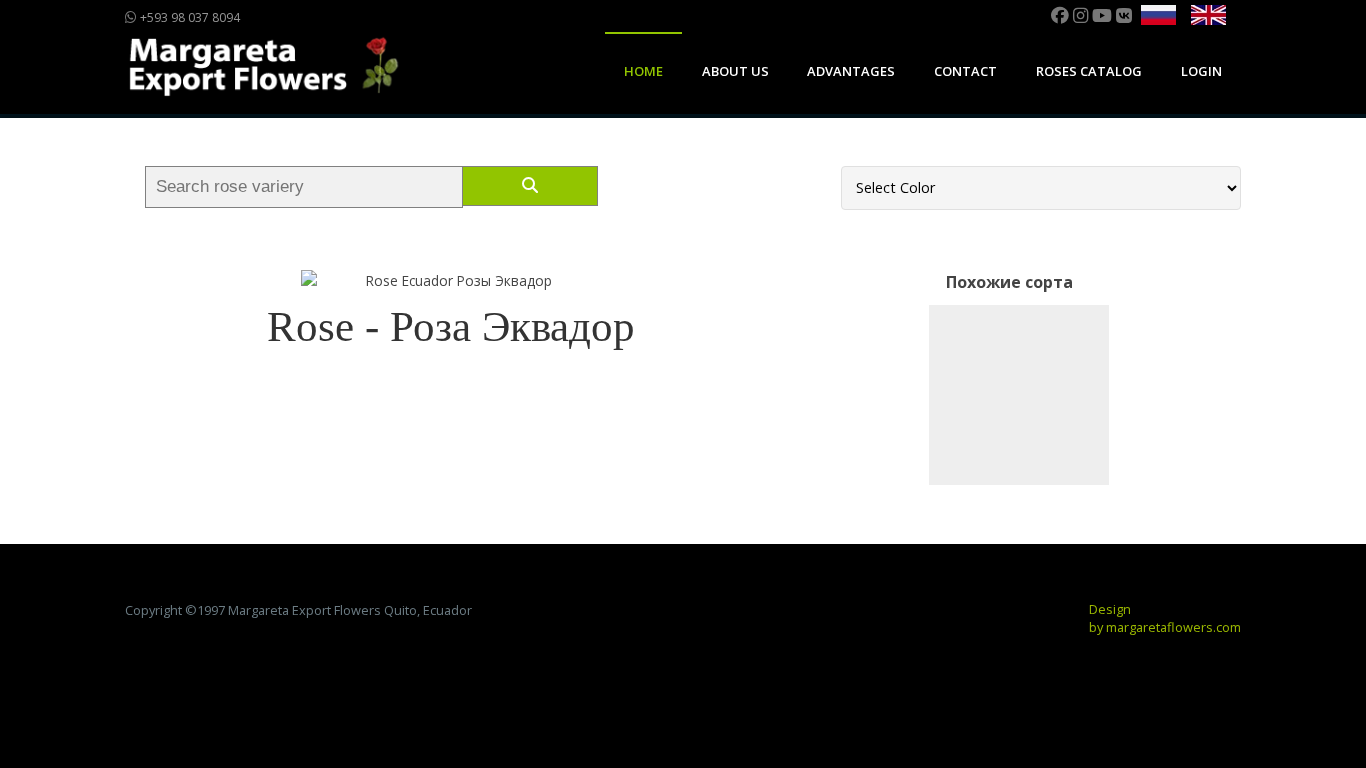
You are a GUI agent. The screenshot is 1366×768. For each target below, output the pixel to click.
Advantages (851, 71)
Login (1201, 71)
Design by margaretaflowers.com (1165, 618)
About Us (735, 71)
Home (643, 71)
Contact (965, 71)
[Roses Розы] (1019, 395)
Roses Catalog (1089, 71)
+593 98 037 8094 (188, 17)
